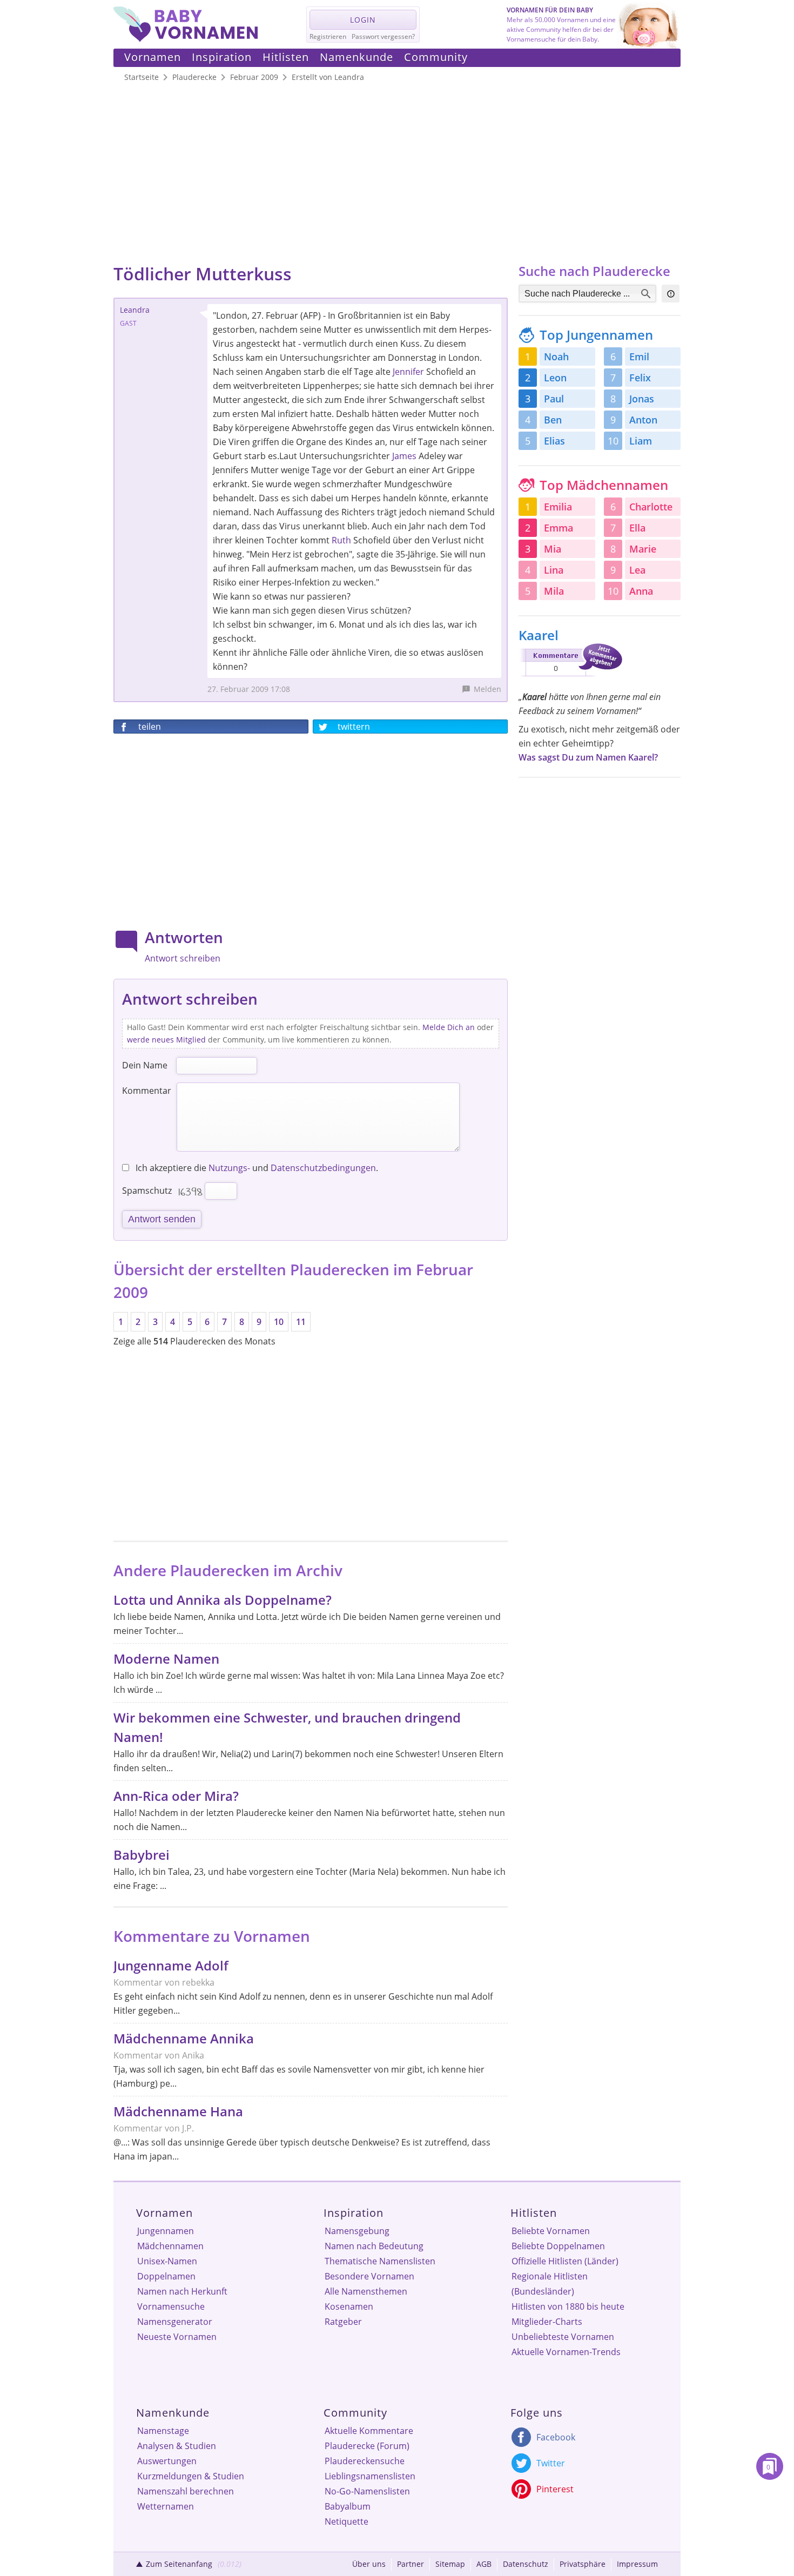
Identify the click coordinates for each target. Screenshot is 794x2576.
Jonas (642, 399)
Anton (643, 420)
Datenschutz (526, 2564)
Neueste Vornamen (177, 2337)
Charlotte (651, 507)
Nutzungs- (229, 1168)
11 (301, 1322)
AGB (484, 2564)
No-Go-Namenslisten (367, 2491)
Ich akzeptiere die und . (256, 1168)
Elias (554, 441)
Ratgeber (343, 2322)
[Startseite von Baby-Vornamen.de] (186, 39)
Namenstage (163, 2431)
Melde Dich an (449, 1027)
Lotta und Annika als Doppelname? (223, 1600)
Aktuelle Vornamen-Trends (566, 2352)
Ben (553, 420)
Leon (555, 378)
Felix (640, 378)
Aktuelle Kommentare (369, 2431)
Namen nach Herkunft (182, 2291)
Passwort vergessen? (383, 36)
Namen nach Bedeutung (374, 2246)
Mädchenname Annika (184, 2038)
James (404, 456)
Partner (411, 2564)
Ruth (341, 540)
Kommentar (147, 1091)
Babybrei (142, 1855)
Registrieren (328, 36)
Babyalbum (348, 2506)
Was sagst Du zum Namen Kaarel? (588, 757)
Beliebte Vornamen (551, 2231)
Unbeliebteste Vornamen (563, 2337)
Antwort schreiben (183, 958)
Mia (553, 549)
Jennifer (408, 372)
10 (279, 1322)
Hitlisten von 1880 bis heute (568, 2306)
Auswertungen (167, 2461)
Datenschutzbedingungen (323, 1168)
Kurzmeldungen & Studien (191, 2476)
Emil (639, 357)
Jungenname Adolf (171, 1965)
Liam (641, 441)
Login (363, 20)
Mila (554, 591)
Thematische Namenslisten (380, 2261)
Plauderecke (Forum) (367, 2446)
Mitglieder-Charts (547, 2322)
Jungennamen (166, 2231)
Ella (637, 528)
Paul (554, 399)
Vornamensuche (171, 2306)
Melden (487, 689)
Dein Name (145, 1065)
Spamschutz (147, 1191)
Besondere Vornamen (369, 2276)
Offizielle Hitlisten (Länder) (565, 2261)
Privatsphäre (583, 2564)
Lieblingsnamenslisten (370, 2476)
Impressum (637, 2564)
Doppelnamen (166, 2276)
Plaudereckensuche (365, 2461)
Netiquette (346, 2521)
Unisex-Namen (167, 2261)
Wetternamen (166, 2506)
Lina (554, 570)
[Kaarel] (570, 678)
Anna (641, 591)
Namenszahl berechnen (186, 2491)
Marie (643, 549)
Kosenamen (349, 2306)
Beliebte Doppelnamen (558, 2246)
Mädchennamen (170, 2246)
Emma (559, 528)
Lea (637, 570)
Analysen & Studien (177, 2446)
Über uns (369, 2564)
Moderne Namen (166, 1659)
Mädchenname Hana (178, 2111)
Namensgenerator (175, 2322)
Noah (556, 357)
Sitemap (450, 2564)
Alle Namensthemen (366, 2291)
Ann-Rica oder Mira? (176, 1796)
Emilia (558, 507)
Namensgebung (357, 2231)
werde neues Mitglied (166, 1040)
